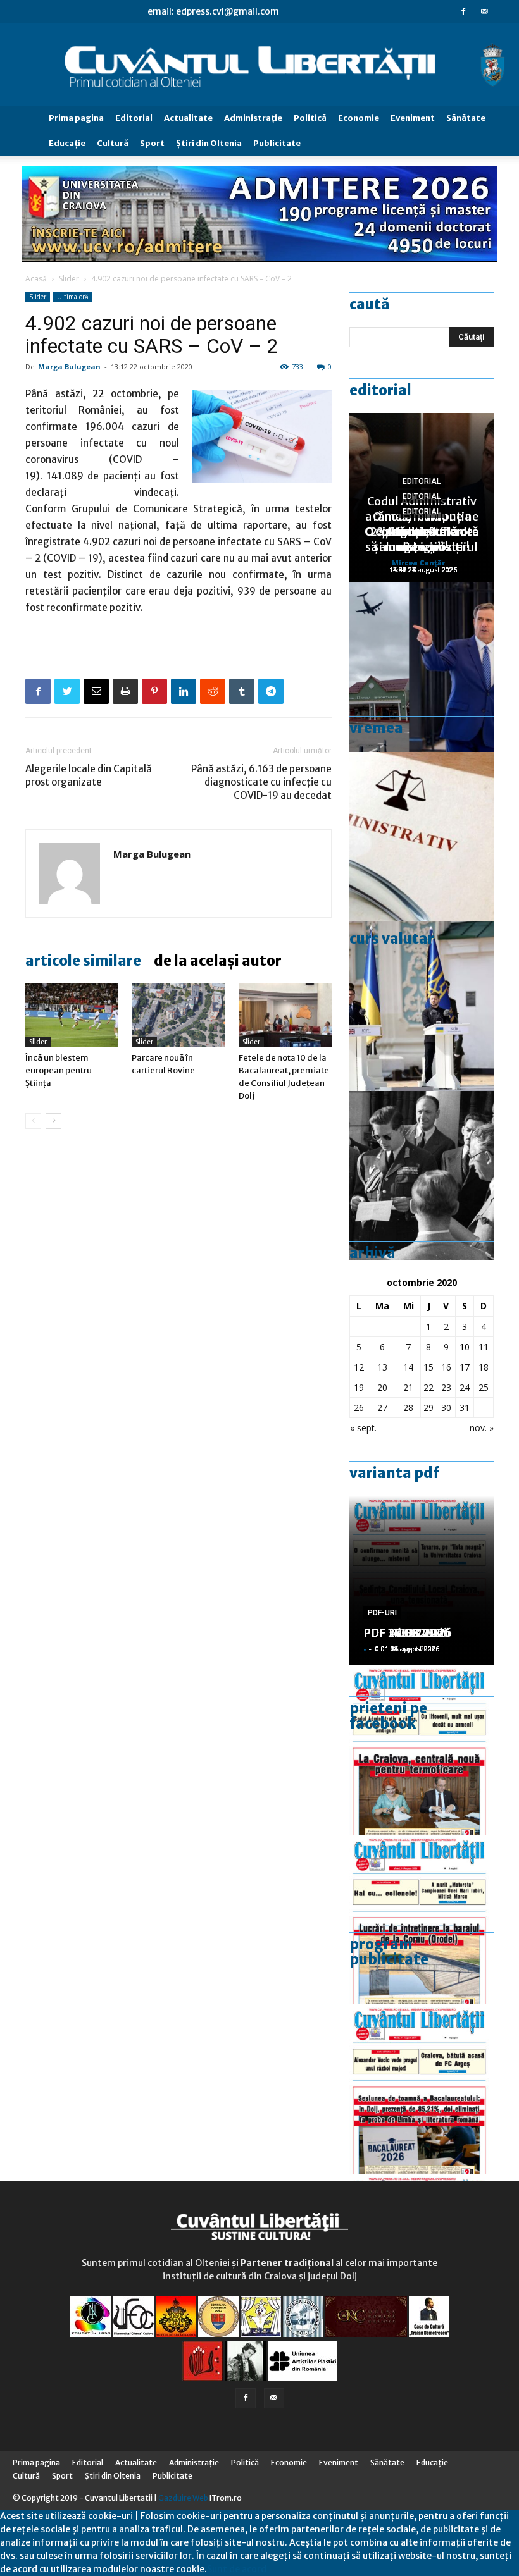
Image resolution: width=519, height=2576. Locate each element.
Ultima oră (73, 297)
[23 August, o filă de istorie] (422, 1176)
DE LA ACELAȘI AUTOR (218, 961)
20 (382, 1387)
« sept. (363, 1428)
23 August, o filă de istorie (422, 539)
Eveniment (413, 118)
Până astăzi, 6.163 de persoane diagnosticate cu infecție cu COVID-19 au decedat (261, 782)
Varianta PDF (394, 1473)
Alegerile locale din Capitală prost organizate (89, 775)
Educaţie (67, 143)
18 (484, 1367)
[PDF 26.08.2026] (422, 1750)
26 (359, 1408)
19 (359, 1387)
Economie (359, 118)
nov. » (482, 1428)
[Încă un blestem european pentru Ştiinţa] (72, 1015)
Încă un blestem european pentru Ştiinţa (59, 1070)
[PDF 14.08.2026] (422, 1920)
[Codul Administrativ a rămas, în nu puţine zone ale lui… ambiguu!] (422, 837)
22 (428, 1387)
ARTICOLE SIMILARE (83, 961)
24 (465, 1387)
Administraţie (253, 118)
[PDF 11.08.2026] (422, 2089)
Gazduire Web (183, 2498)
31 (465, 1408)
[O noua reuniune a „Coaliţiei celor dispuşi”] (422, 1006)
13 (382, 1367)
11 (484, 1347)
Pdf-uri (382, 1613)
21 (408, 1387)
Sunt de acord (237, 2569)
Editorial (134, 118)
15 (428, 1367)
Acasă (36, 279)
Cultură (113, 143)
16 (446, 1367)
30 (446, 1408)
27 (382, 1408)
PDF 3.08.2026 (404, 1633)
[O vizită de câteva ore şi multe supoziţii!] (422, 667)
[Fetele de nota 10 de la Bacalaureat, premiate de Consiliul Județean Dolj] (285, 1015)
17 (465, 1367)
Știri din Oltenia (209, 143)
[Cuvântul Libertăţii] (259, 65)
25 (484, 1387)
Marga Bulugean (69, 367)
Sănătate (466, 118)
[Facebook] (463, 11)
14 (408, 1367)
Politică (310, 118)
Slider (69, 279)
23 (446, 1387)
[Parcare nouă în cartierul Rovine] (178, 1015)
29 (428, 1408)
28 (408, 1408)
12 (359, 1367)
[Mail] (484, 11)
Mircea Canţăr (418, 563)
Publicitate (277, 143)
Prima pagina (76, 118)
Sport (152, 143)
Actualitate (188, 118)
